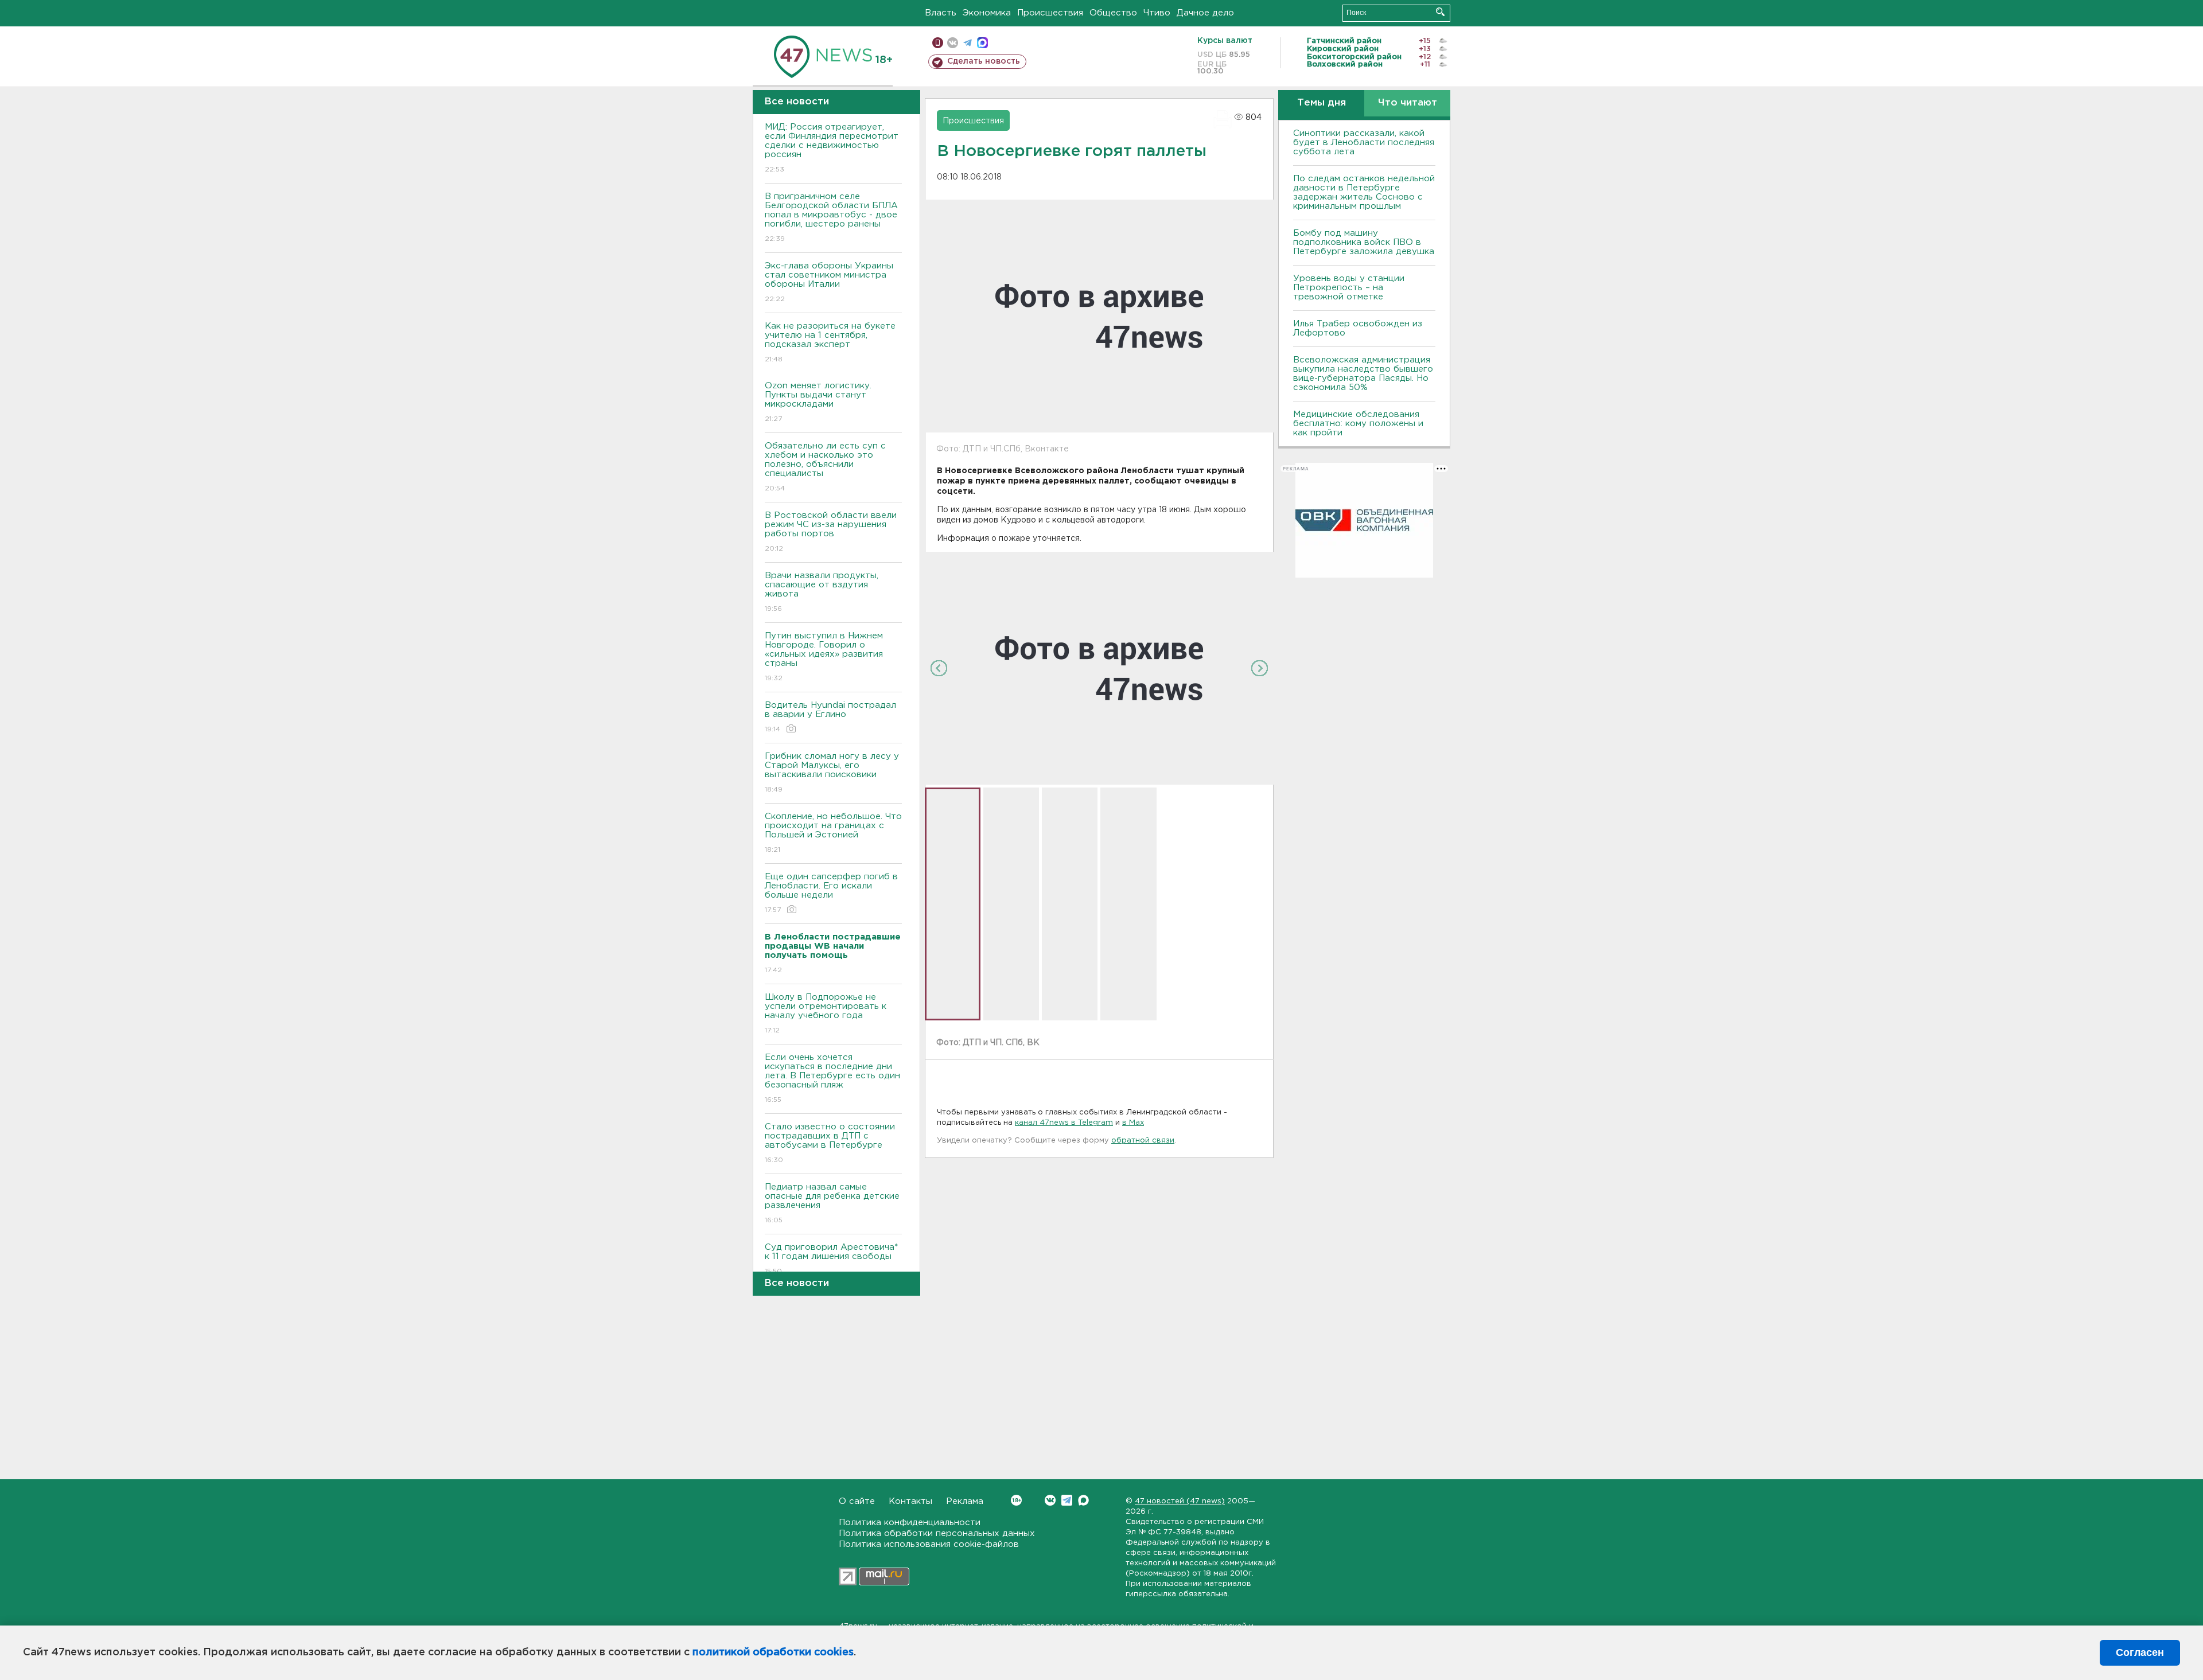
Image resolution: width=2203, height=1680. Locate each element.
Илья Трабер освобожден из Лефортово (1358, 328)
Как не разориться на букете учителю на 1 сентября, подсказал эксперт (830, 342)
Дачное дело (1205, 13)
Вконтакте (1050, 1500)
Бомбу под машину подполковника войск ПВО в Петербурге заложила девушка (1364, 242)
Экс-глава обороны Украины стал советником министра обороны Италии (829, 282)
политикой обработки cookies (773, 1652)
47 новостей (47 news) (1180, 1501)
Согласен (2140, 1652)
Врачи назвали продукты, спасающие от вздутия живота (822, 592)
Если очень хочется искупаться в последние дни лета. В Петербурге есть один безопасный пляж (832, 1078)
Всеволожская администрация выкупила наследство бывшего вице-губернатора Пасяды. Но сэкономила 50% (1363, 374)
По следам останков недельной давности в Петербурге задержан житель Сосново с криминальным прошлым (1364, 192)
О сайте (857, 1501)
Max (1083, 1500)
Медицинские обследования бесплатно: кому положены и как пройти (1358, 424)
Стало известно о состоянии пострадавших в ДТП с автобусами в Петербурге (830, 1143)
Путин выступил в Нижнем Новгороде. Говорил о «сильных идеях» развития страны (824, 657)
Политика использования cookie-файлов (929, 1544)
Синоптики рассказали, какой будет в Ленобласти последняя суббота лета (1364, 143)
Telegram (1067, 1500)
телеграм (968, 43)
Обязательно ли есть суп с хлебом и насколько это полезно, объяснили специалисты (825, 467)
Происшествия (1050, 13)
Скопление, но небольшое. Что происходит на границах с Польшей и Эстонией (833, 833)
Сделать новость (984, 61)
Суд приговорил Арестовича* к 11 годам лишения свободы (831, 1259)
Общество (1113, 13)
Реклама (965, 1501)
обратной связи (1143, 1141)
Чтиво (1157, 13)
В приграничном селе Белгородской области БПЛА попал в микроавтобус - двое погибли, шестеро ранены (831, 217)
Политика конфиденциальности (910, 1523)
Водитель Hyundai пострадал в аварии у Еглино (830, 717)
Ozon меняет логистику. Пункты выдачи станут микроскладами (818, 402)
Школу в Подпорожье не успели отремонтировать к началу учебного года (826, 1014)
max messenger (982, 43)
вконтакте (953, 43)
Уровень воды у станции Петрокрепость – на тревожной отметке (1349, 288)
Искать (1440, 12)
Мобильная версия (938, 43)
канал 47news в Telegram (1064, 1123)
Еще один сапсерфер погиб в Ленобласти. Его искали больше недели (831, 893)
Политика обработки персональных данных (937, 1533)
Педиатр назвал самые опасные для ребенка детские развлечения (832, 1203)
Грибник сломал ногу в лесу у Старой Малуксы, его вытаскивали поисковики (832, 773)
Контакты (910, 1501)
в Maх (1133, 1123)
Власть (941, 13)
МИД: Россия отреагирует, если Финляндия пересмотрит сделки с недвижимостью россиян (832, 148)
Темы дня (1322, 103)
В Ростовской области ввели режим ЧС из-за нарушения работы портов (831, 532)
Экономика (987, 13)
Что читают (1408, 103)
